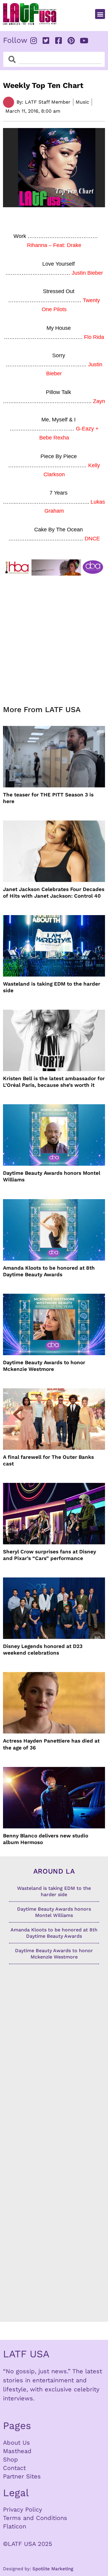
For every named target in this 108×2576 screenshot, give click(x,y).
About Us (16, 2443)
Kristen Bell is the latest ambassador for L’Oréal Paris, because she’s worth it (54, 1082)
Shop (10, 2459)
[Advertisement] (54, 637)
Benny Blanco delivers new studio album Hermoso (46, 1839)
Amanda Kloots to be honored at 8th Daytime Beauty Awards (49, 1271)
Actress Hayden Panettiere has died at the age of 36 (51, 1744)
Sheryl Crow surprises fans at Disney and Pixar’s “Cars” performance (49, 1555)
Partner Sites (22, 2476)
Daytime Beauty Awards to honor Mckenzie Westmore (44, 1366)
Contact (14, 2468)
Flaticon (15, 2526)
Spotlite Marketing (53, 2569)
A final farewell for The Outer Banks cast (48, 1460)
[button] (100, 14)
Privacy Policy (22, 2509)
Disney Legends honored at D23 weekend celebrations (43, 1649)
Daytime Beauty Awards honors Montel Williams (52, 1176)
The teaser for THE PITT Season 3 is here (48, 798)
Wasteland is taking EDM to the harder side (52, 987)
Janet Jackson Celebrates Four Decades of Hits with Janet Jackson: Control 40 (54, 893)
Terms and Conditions (35, 2518)
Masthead (17, 2451)
